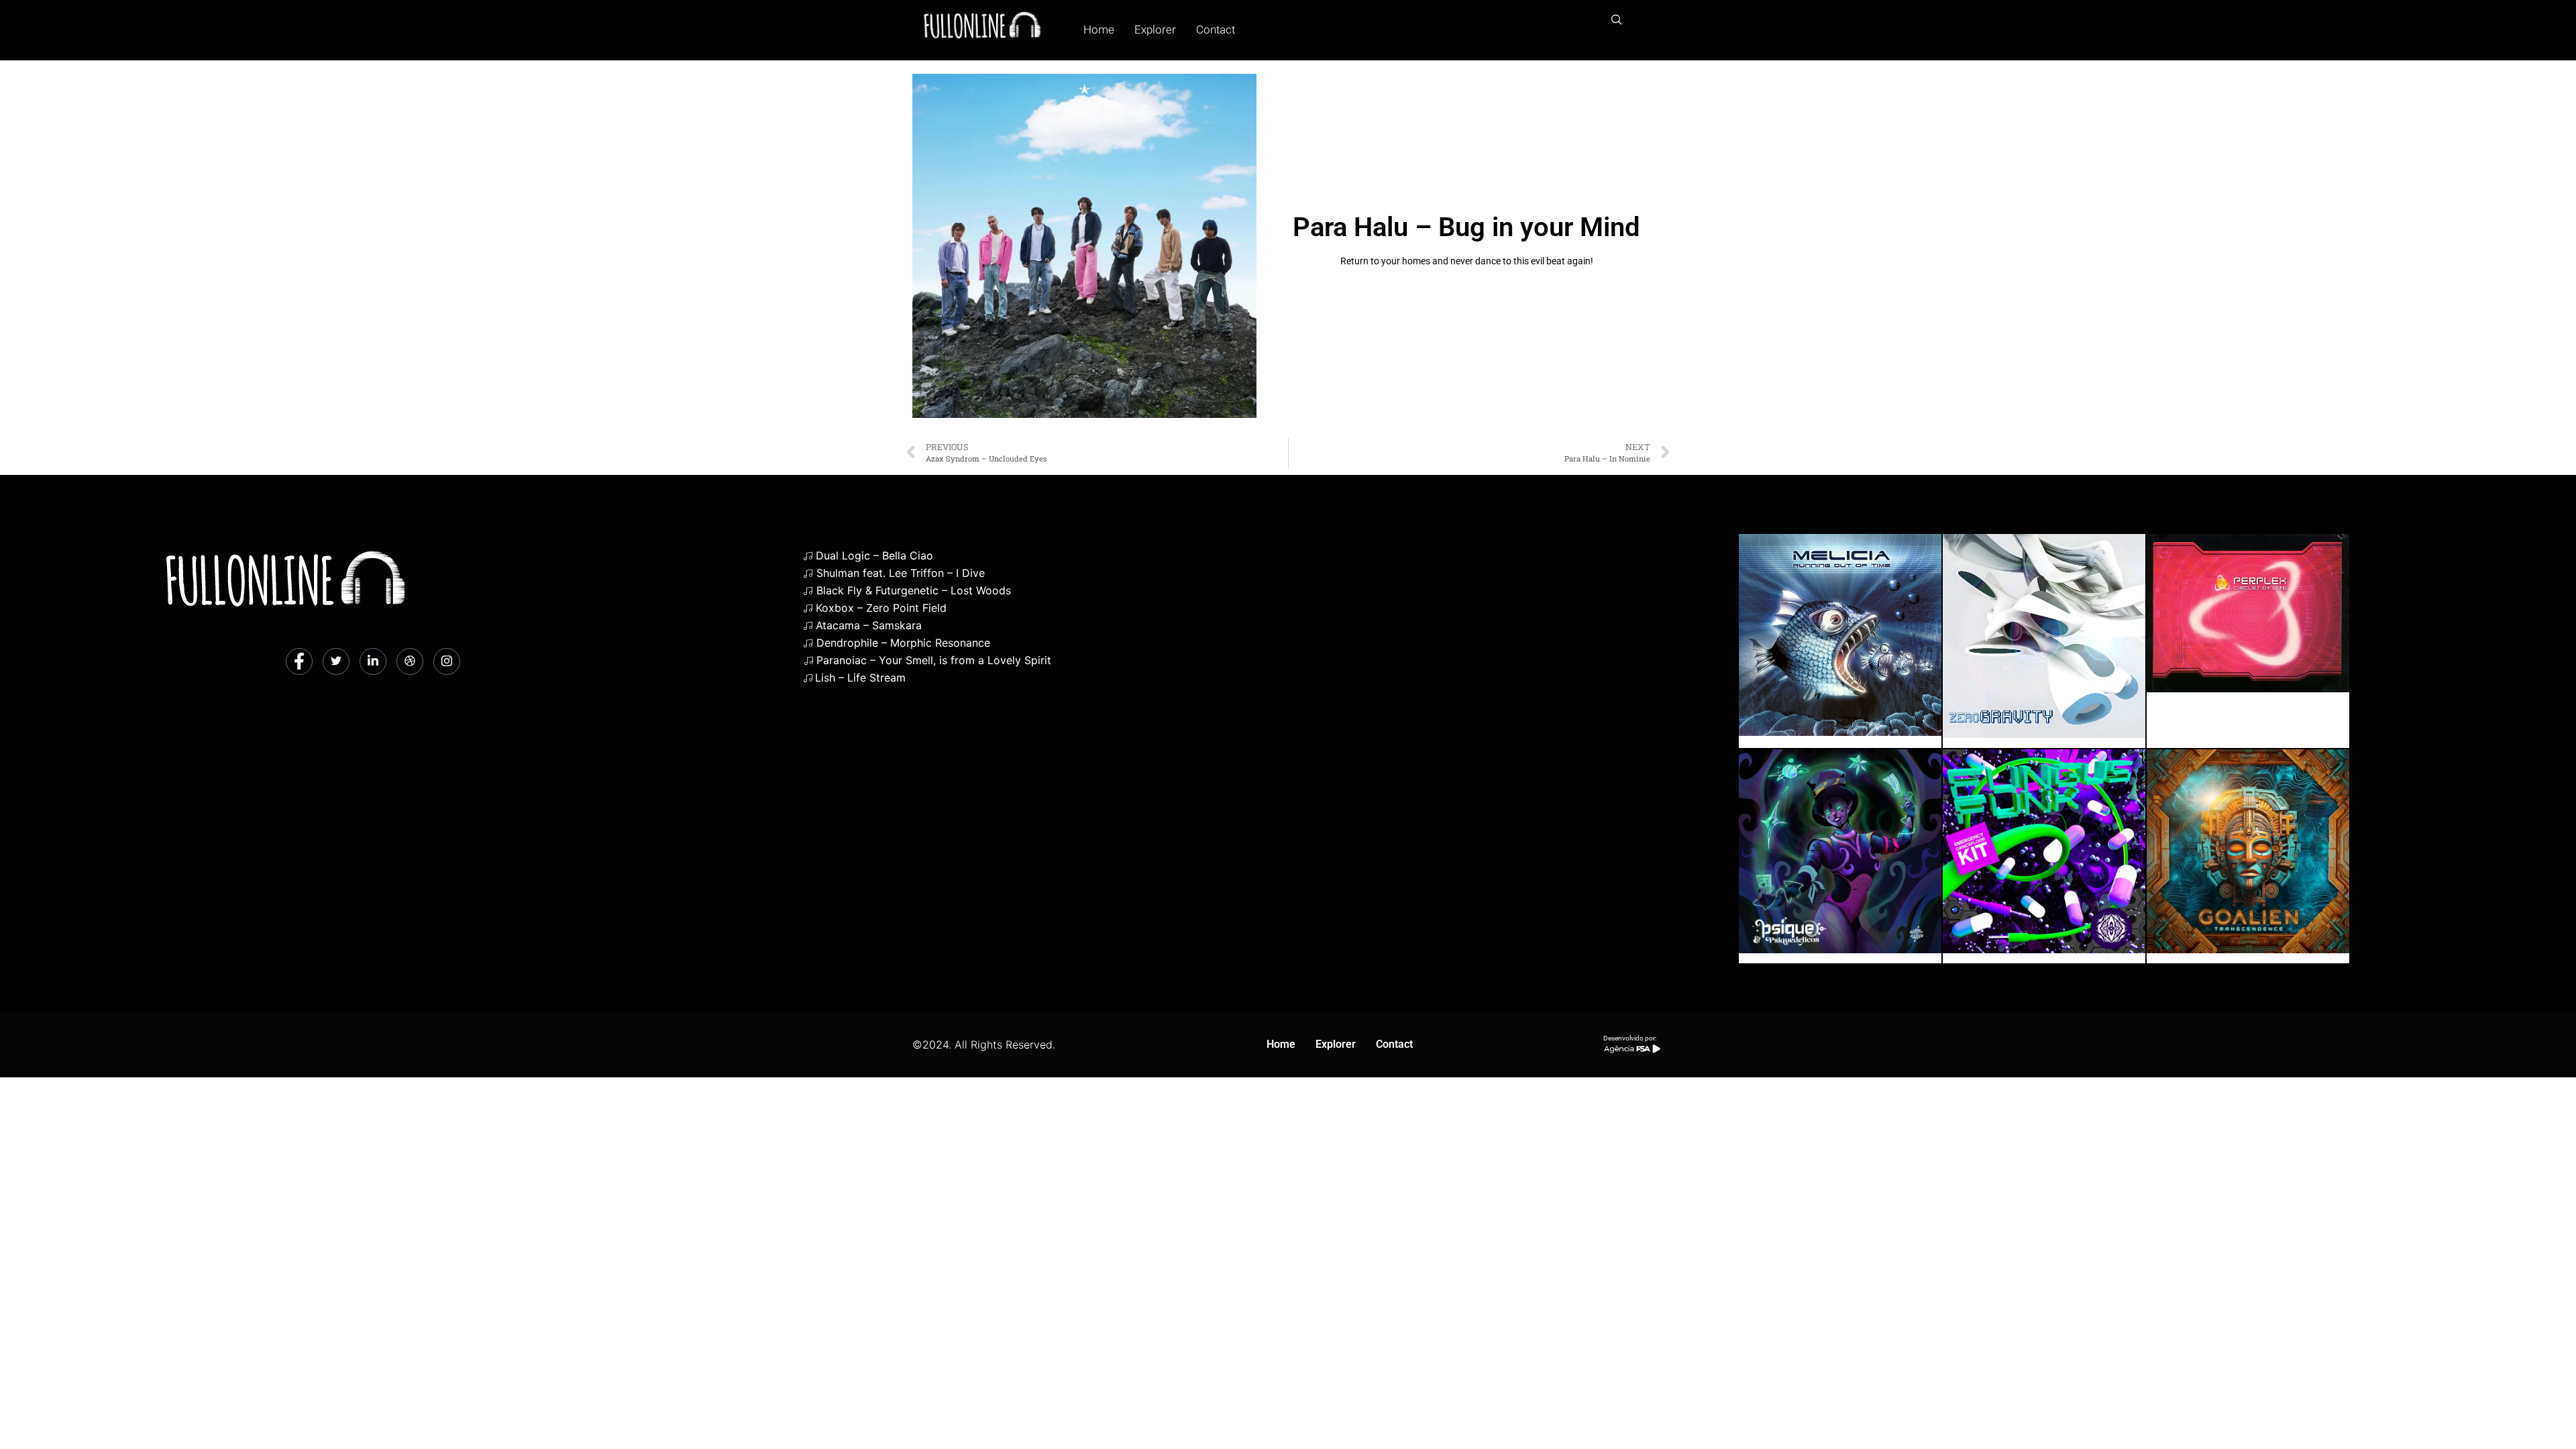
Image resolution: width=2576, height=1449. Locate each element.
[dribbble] (410, 661)
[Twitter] (336, 661)
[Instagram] (447, 661)
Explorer (1155, 30)
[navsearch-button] (1617, 20)
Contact (1216, 30)
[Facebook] (299, 661)
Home (1099, 30)
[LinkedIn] (373, 661)
